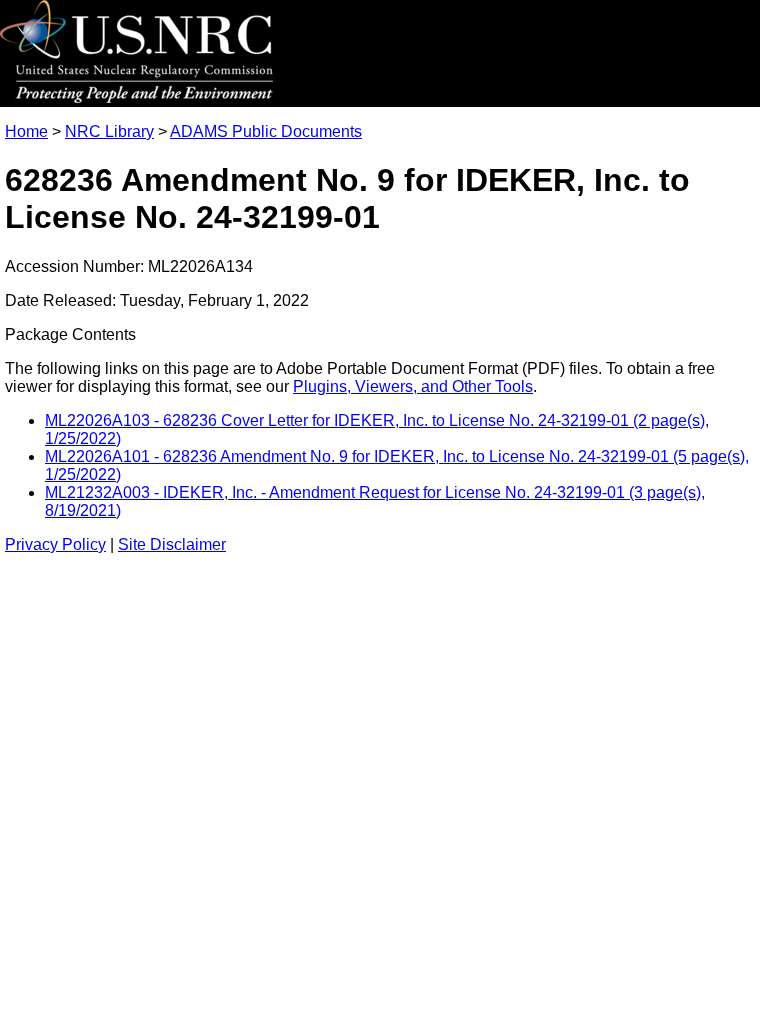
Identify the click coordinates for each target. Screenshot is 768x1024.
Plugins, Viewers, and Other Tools (413, 386)
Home (26, 131)
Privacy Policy (55, 544)
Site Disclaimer (172, 544)
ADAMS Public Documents (266, 131)
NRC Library (109, 131)
